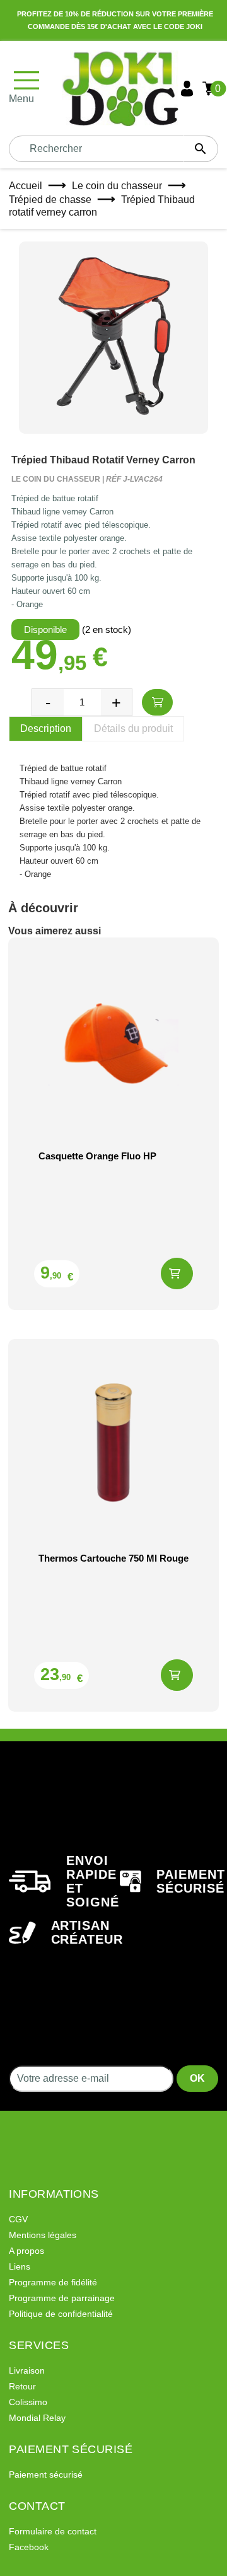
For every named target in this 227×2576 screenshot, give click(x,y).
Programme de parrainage (62, 2298)
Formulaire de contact (53, 2531)
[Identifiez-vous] (187, 89)
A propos (26, 2251)
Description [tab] (46, 728)
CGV (18, 2219)
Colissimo (28, 2402)
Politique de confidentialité (61, 2314)
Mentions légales (43, 2235)
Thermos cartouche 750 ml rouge (113, 1558)
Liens (20, 2266)
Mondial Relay (37, 2418)
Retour (22, 2386)
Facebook (29, 2547)
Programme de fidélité (53, 2282)
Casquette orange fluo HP (97, 1156)
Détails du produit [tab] (133, 728)
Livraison (27, 2370)
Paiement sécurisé (46, 2474)
